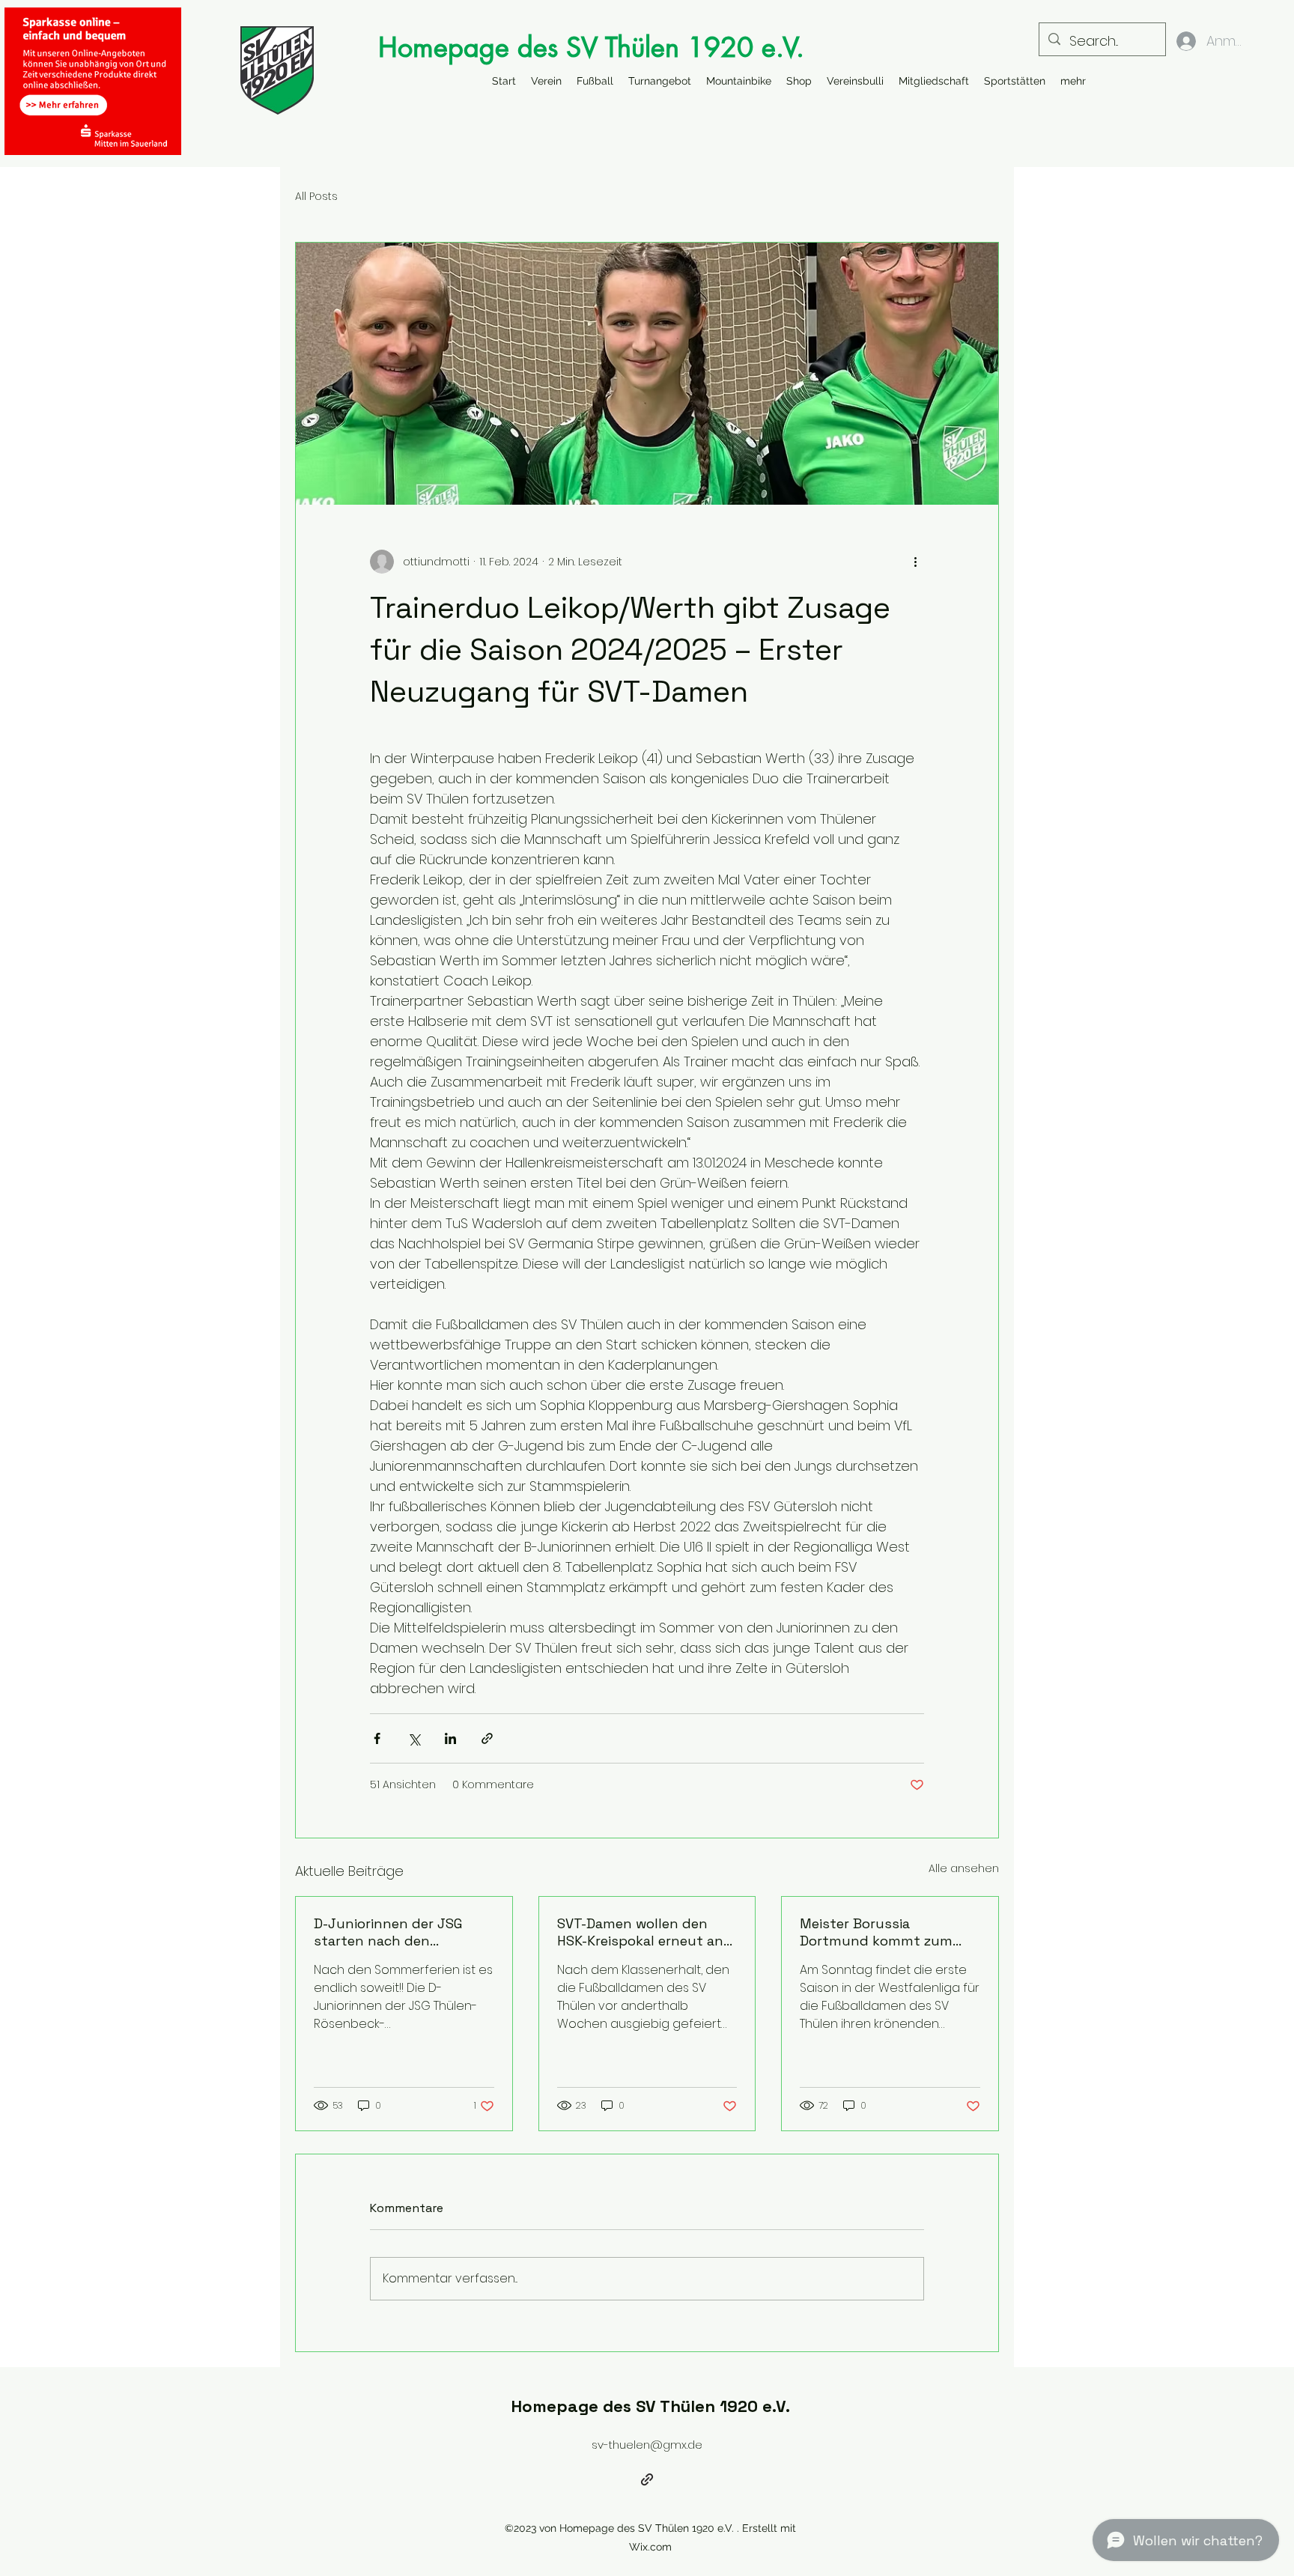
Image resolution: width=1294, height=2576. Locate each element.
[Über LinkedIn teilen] (450, 1738)
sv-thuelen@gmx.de (647, 2445)
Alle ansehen (964, 1868)
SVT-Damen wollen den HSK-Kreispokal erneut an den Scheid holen (640, 1932)
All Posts (316, 197)
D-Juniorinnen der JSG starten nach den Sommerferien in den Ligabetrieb (388, 1932)
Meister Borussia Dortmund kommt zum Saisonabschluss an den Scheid (880, 1932)
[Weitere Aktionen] (915, 562)
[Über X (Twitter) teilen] (414, 1738)
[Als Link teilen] (487, 1738)
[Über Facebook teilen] (377, 1738)
